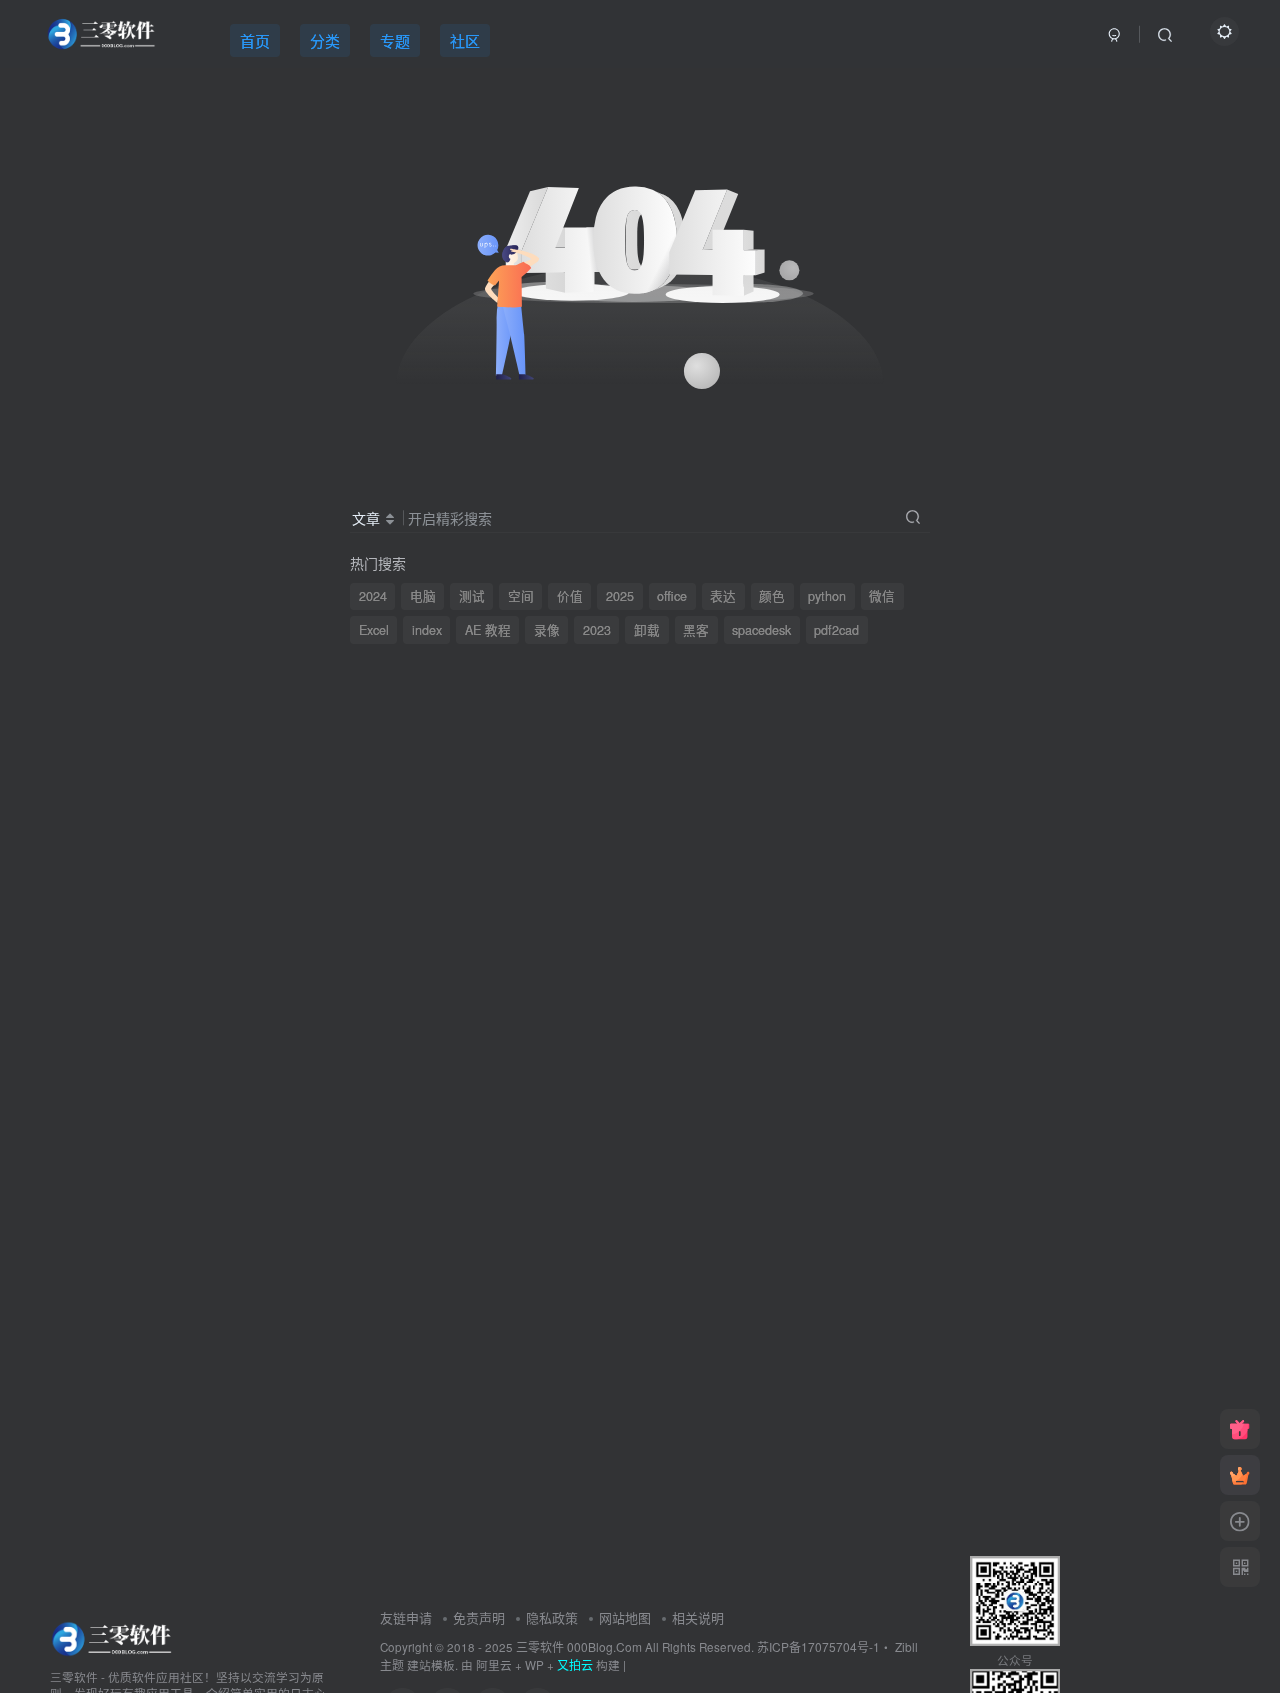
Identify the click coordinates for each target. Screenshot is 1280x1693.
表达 (723, 596)
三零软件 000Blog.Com (580, 1646)
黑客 (696, 630)
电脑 (423, 596)
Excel (374, 630)
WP (534, 1665)
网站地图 (625, 1617)
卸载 (647, 630)
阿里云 (494, 1665)
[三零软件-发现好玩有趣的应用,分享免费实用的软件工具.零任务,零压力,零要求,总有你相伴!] (113, 1636)
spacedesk (761, 630)
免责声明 (479, 1617)
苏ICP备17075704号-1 (818, 1646)
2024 (373, 596)
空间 (521, 596)
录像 (547, 630)
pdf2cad (836, 630)
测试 (472, 596)
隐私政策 (552, 1617)
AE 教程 (488, 630)
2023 (597, 630)
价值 (570, 596)
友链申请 (406, 1617)
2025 (620, 596)
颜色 (772, 596)
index (427, 630)
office (672, 596)
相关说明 (698, 1617)
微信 (882, 596)
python (827, 596)
